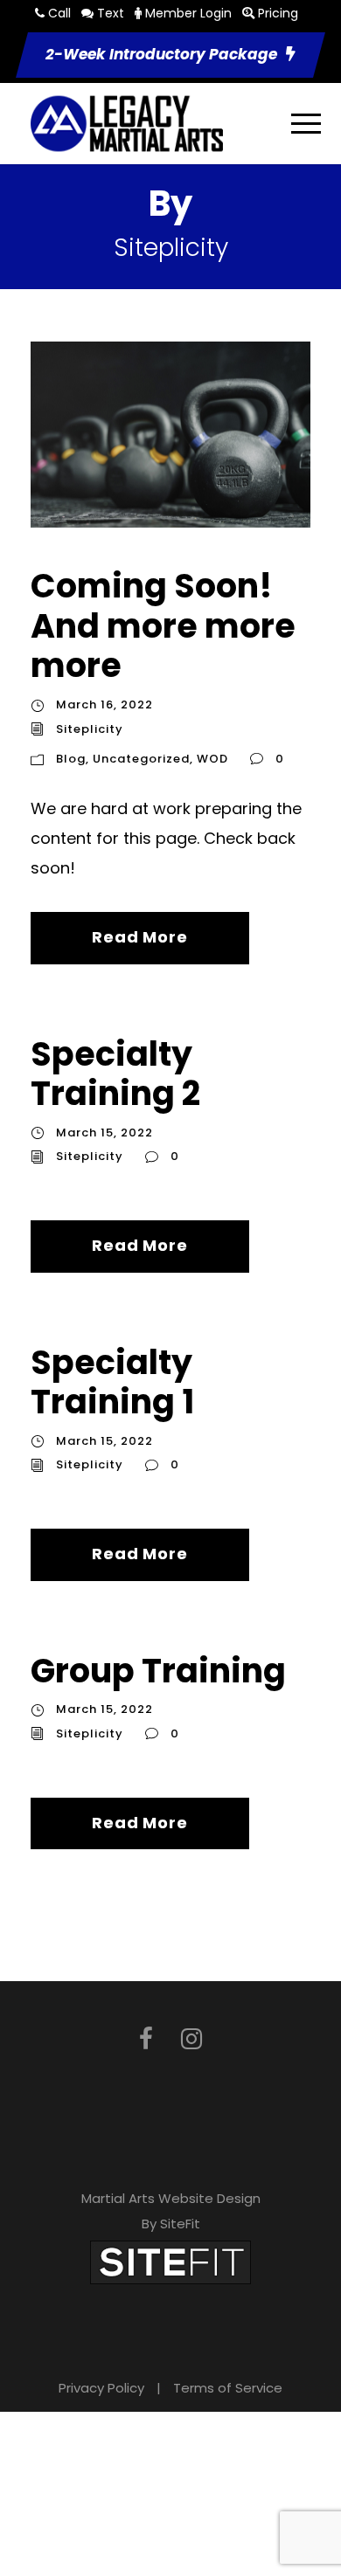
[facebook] (146, 2039)
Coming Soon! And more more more (163, 625)
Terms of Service (228, 2388)
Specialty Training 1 (112, 1382)
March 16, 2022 (104, 704)
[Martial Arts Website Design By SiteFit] (170, 2262)
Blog (71, 759)
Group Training (158, 1671)
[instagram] (191, 2039)
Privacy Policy (101, 2388)
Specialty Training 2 (115, 1074)
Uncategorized (141, 759)
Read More (139, 937)
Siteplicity (90, 729)
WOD (212, 759)
